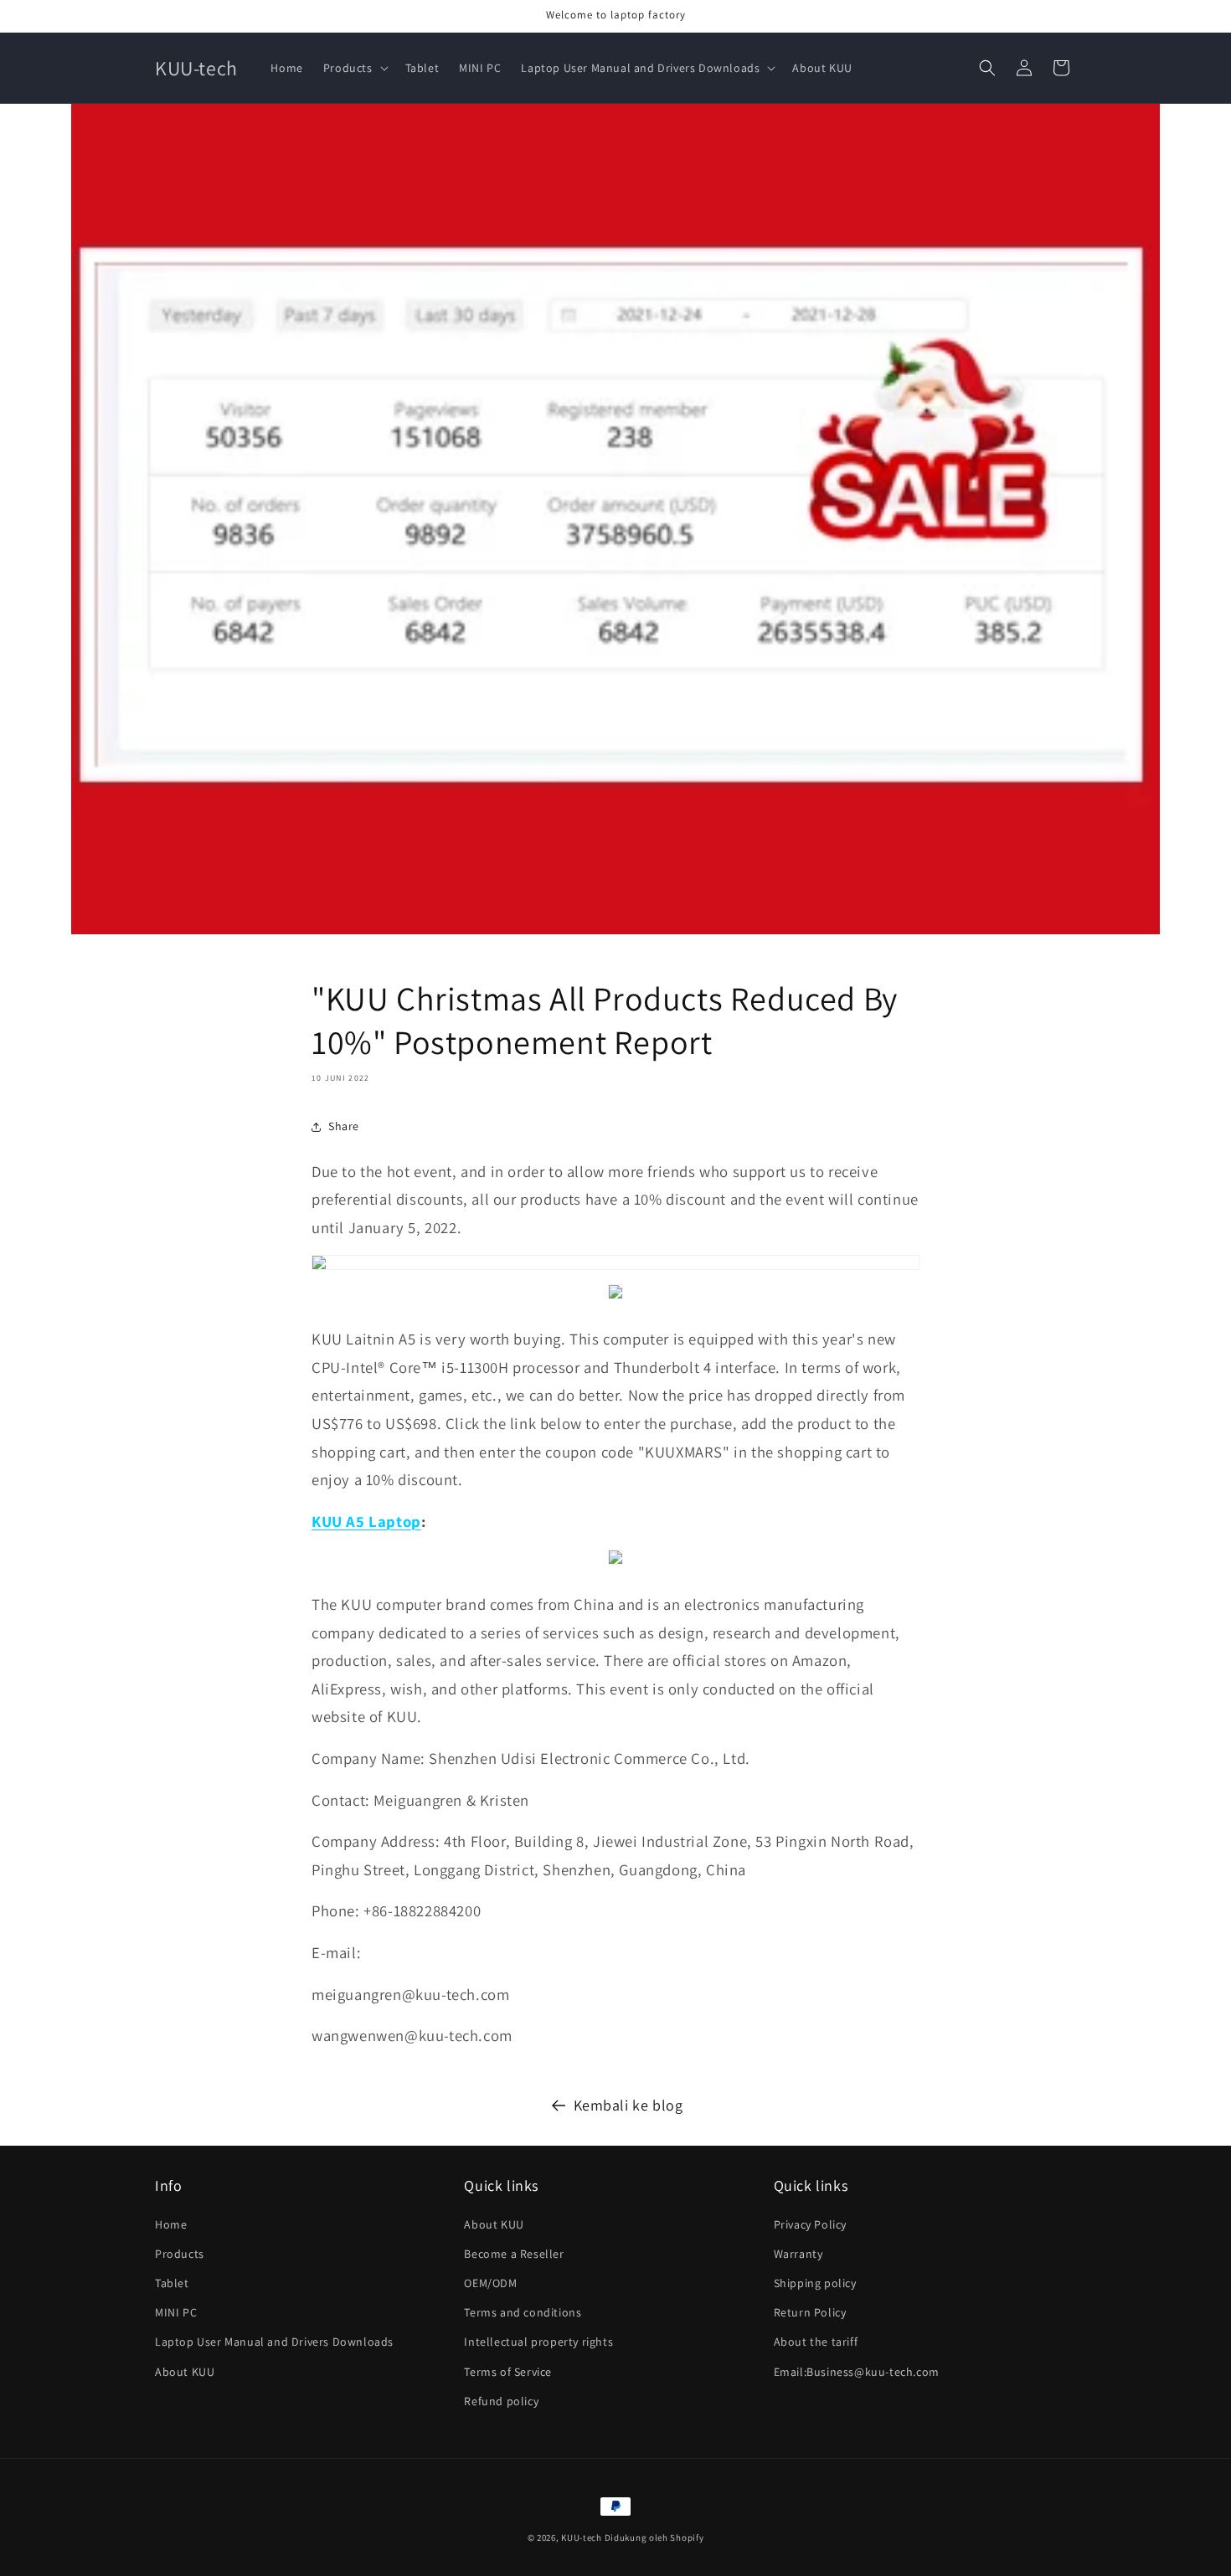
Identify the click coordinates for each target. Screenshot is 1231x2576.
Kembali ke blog (628, 2105)
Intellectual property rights (538, 2342)
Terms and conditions (523, 2312)
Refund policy (501, 2401)
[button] (354, 68)
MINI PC (176, 2312)
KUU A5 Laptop (366, 1521)
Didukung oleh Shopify (654, 2537)
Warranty (798, 2254)
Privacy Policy (810, 2224)
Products (180, 2254)
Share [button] (344, 1126)
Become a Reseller (514, 2254)
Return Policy (810, 2312)
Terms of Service (508, 2372)
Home (171, 2224)
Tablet (172, 2283)
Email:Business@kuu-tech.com (857, 2372)
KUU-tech (582, 2537)
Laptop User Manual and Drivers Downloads (274, 2342)
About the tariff (816, 2342)
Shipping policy (815, 2283)
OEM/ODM (490, 2283)
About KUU (185, 2372)
